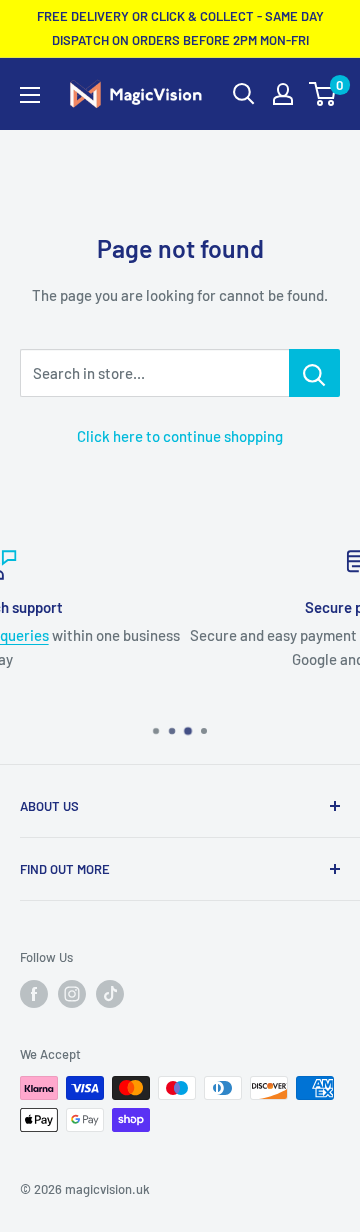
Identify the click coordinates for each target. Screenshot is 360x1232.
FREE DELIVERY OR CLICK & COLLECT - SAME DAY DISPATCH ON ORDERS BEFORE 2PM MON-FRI (180, 28)
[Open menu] (30, 95)
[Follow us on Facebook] (34, 994)
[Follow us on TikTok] (110, 994)
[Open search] (244, 94)
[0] (323, 94)
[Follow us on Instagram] (72, 994)
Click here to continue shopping (180, 436)
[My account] (283, 94)
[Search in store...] (314, 373)
